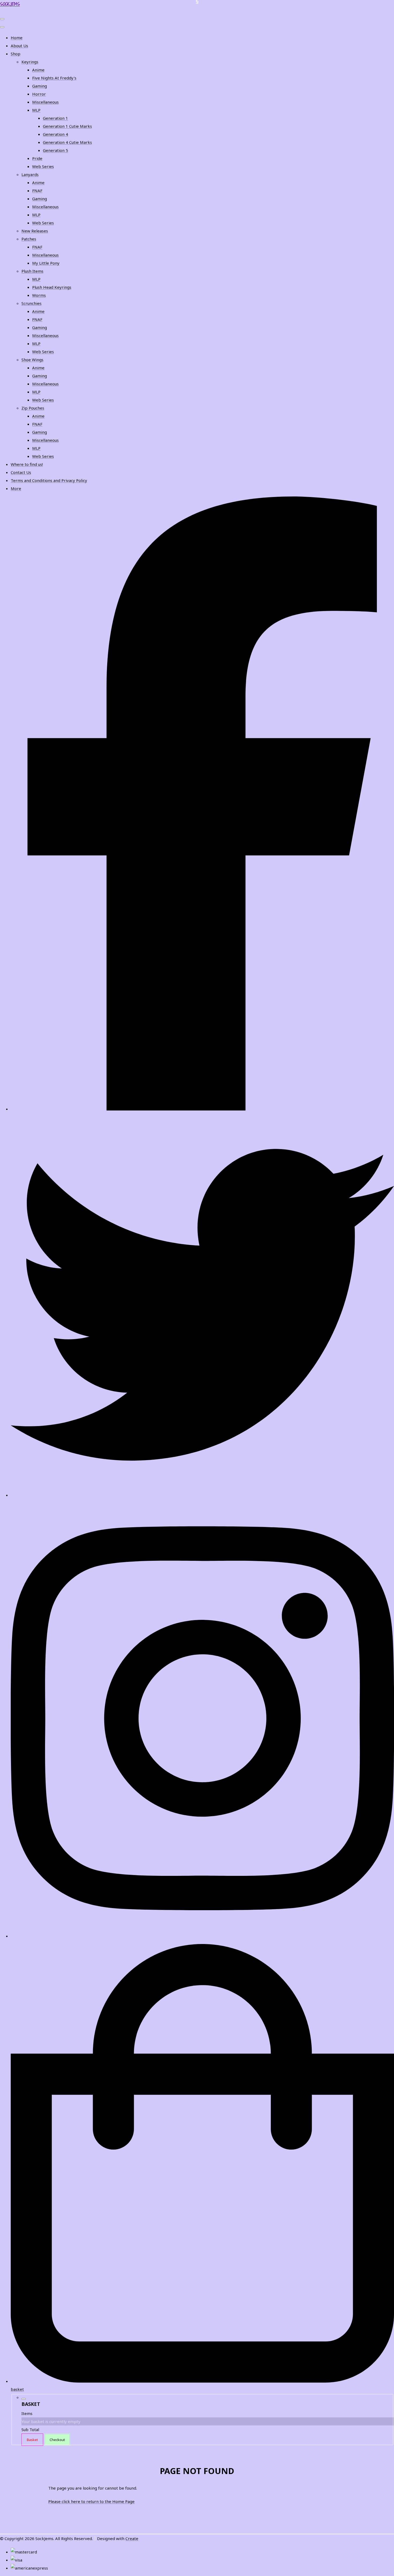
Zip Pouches (33, 408)
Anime (38, 70)
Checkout (57, 2440)
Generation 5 (55, 150)
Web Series (43, 166)
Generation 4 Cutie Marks (67, 142)
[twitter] (202, 1495)
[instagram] (202, 1936)
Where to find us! (27, 464)
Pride (37, 158)
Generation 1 (55, 118)
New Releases (35, 231)
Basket (32, 2440)
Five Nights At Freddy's (54, 78)
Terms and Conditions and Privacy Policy (49, 480)
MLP (36, 110)
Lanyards (30, 174)
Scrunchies (31, 303)
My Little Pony (46, 263)
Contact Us (21, 472)
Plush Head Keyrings (52, 287)
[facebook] (202, 1109)
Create (132, 2538)
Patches (29, 239)
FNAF (37, 191)
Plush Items (32, 271)
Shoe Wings (32, 360)
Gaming (40, 86)
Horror (39, 94)
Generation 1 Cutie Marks (67, 126)
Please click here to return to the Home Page (91, 2501)
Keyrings (30, 62)
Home (17, 38)
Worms (39, 295)
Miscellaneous (45, 102)
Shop (16, 54)
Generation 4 (55, 134)
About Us (19, 46)
